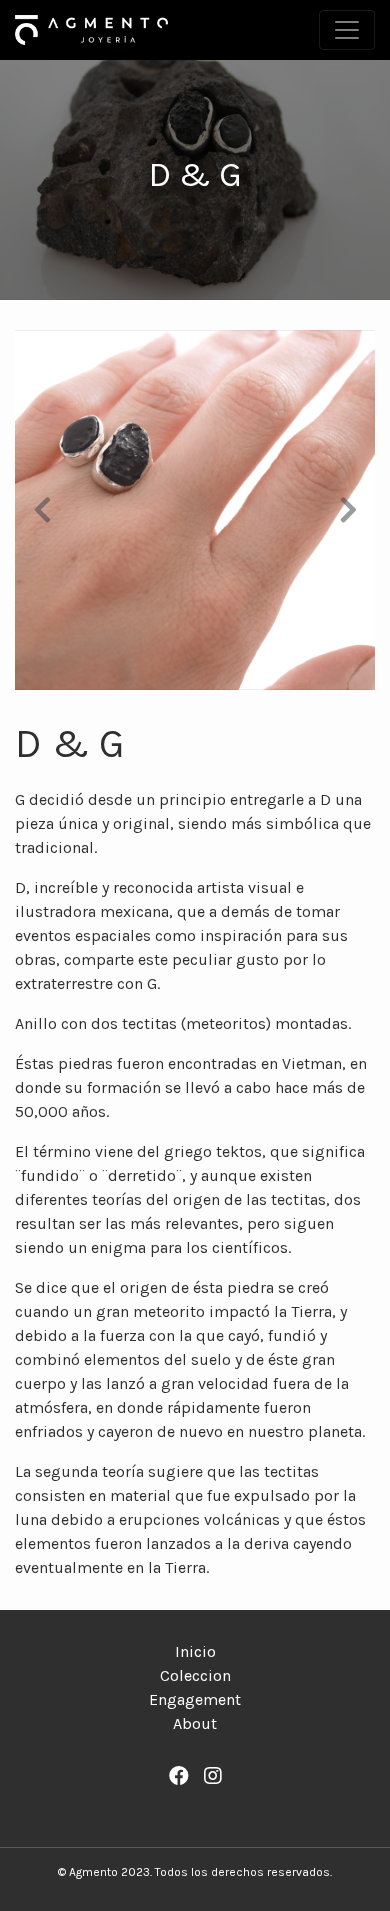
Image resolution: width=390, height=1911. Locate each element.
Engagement (195, 1699)
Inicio (195, 1651)
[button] (42, 510)
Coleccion (195, 1675)
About (195, 1723)
